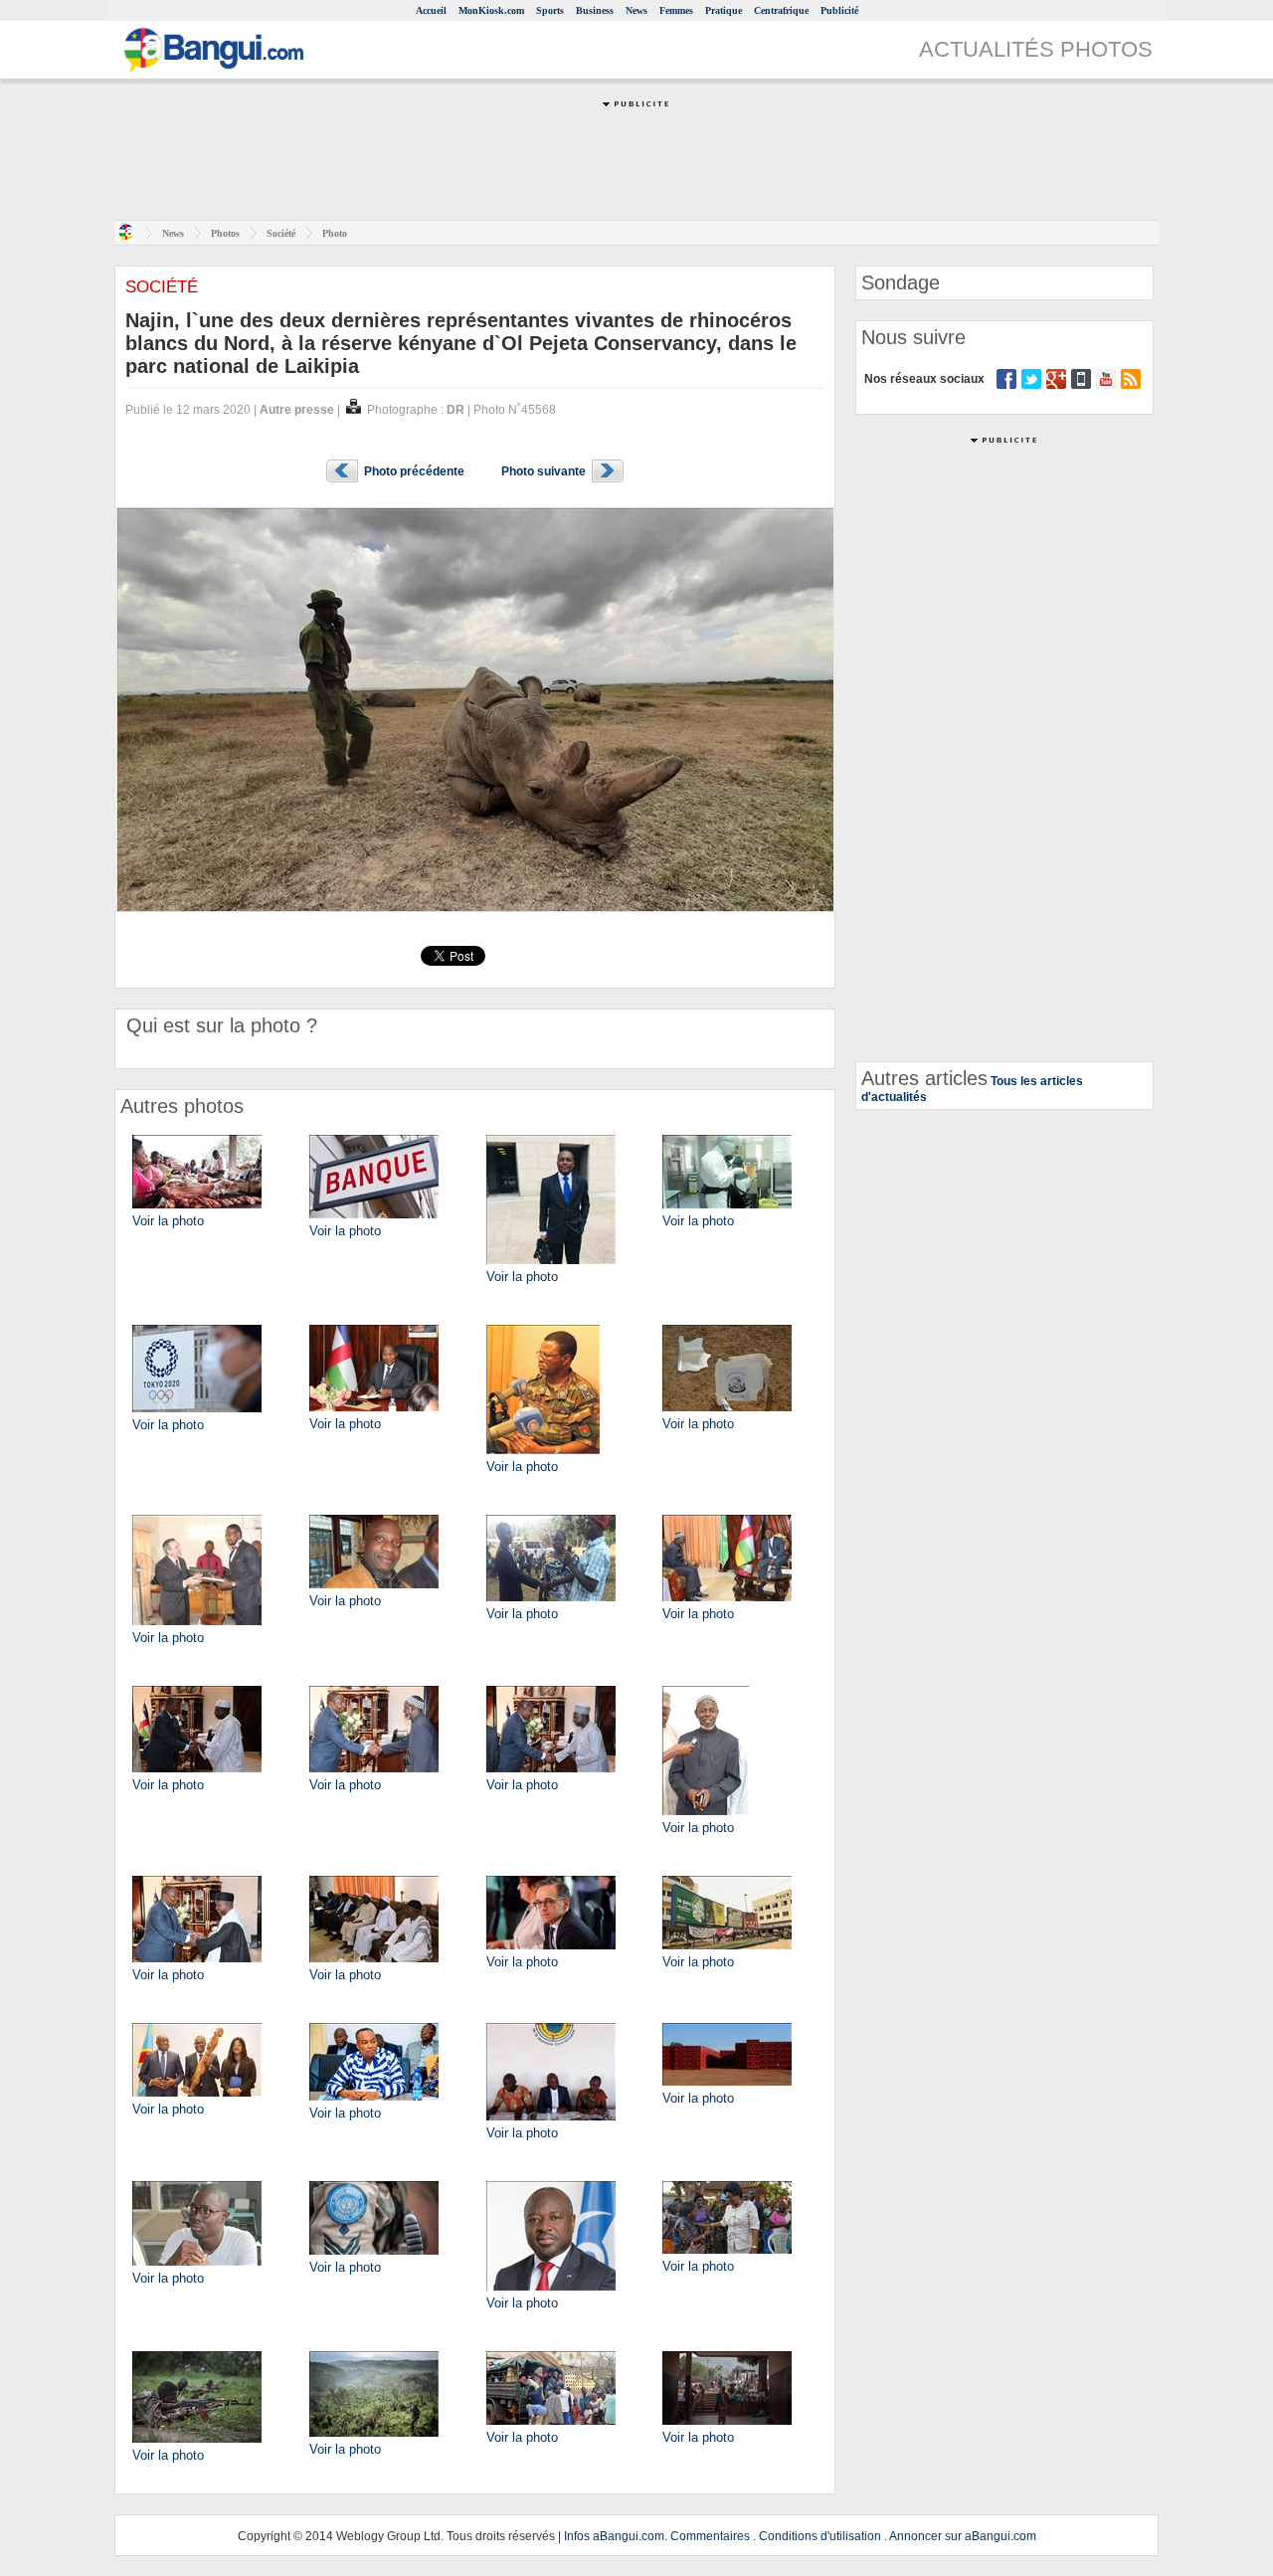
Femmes (676, 10)
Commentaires (710, 2536)
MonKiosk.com (491, 10)
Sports (550, 10)
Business (595, 10)
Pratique (724, 10)
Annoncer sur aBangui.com (963, 2536)
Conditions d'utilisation (820, 2536)
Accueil (431, 10)
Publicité (839, 10)
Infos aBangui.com (614, 2536)
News (636, 10)
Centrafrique (781, 10)
